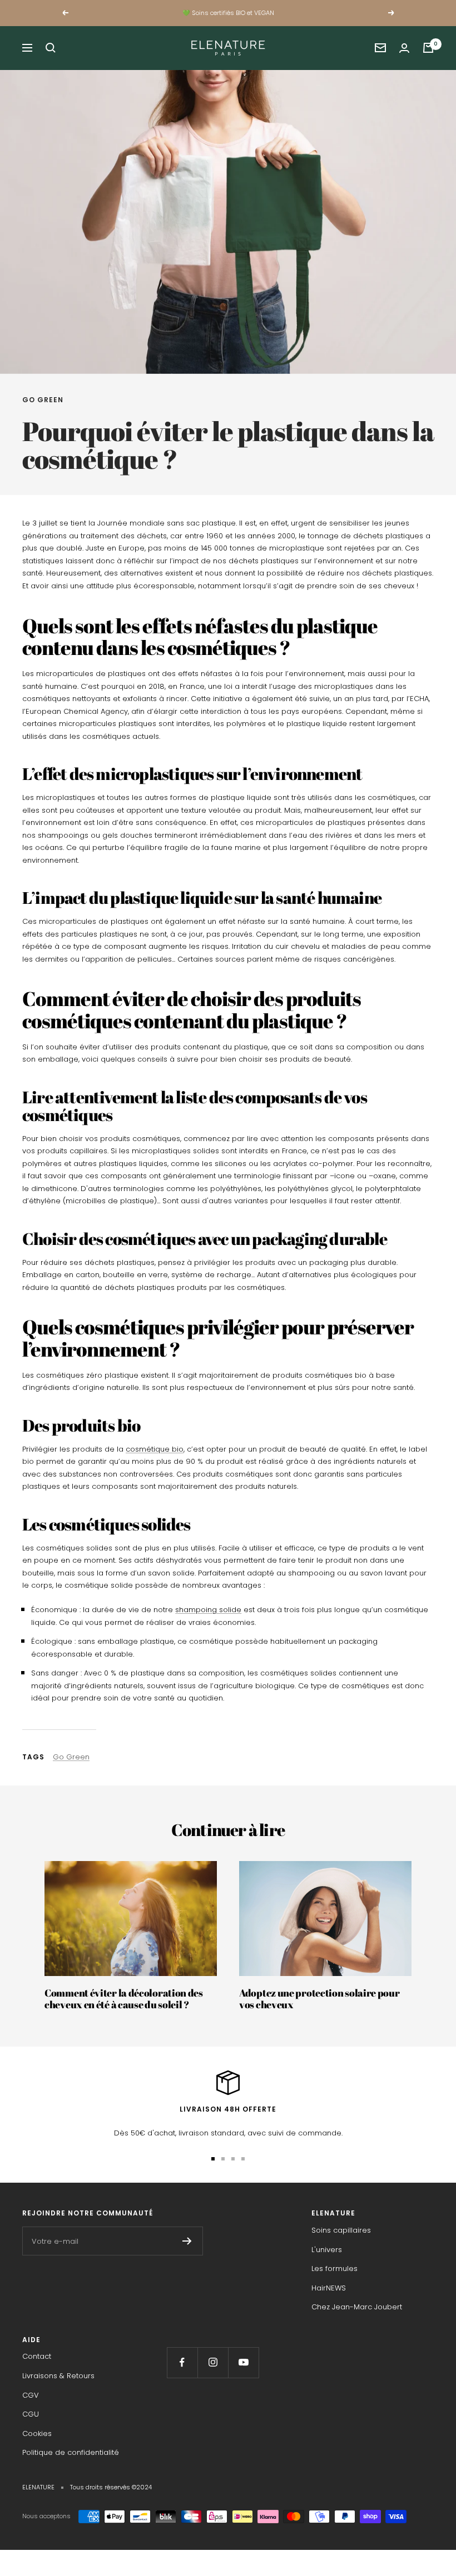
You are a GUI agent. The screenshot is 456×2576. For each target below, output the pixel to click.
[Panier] (428, 48)
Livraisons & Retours (58, 2376)
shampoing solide (208, 1610)
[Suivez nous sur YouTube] (243, 2362)
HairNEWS (329, 2288)
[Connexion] (404, 48)
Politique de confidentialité (71, 2452)
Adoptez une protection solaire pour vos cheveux (319, 1999)
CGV (31, 2395)
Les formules (334, 2269)
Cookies (37, 2434)
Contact (37, 2356)
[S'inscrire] (187, 2241)
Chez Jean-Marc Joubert (357, 2307)
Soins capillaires (341, 2230)
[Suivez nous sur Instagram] (213, 2362)
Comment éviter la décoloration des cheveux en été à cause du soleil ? (124, 1999)
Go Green (43, 400)
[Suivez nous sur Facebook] (182, 2362)
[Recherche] (51, 48)
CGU (31, 2414)
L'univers (327, 2250)
